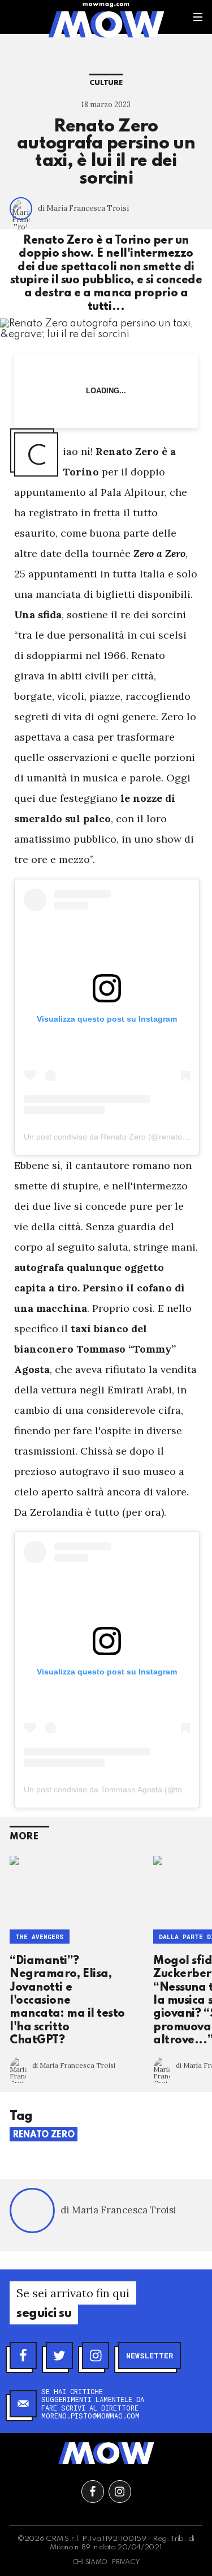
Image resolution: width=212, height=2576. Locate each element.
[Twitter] (59, 2356)
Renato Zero (44, 2135)
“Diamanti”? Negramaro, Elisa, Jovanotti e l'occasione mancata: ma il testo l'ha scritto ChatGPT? (67, 2001)
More (24, 1837)
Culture (106, 83)
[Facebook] (23, 2356)
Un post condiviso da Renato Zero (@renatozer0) (112, 1137)
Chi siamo (90, 2562)
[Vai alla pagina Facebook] (93, 2492)
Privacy (126, 2562)
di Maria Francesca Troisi (83, 208)
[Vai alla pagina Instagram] (120, 2492)
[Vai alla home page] (106, 24)
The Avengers (40, 1937)
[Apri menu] (198, 17)
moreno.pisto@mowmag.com (90, 2416)
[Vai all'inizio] (106, 2453)
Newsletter (150, 2356)
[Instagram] (96, 2356)
